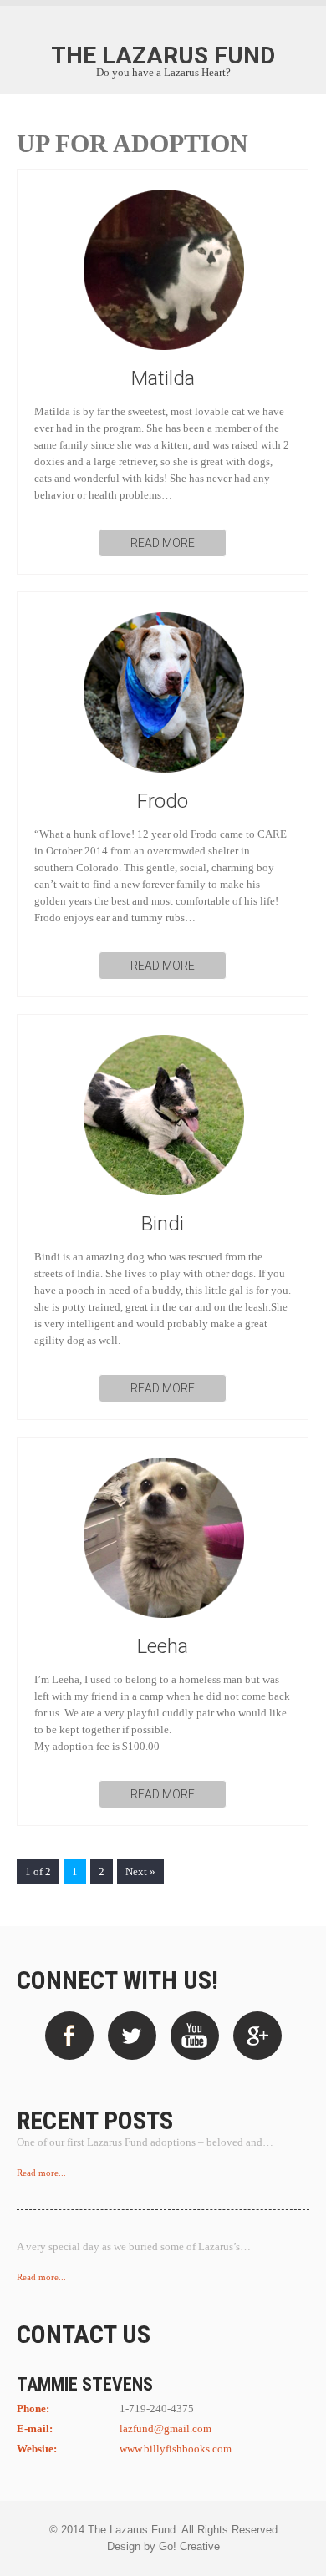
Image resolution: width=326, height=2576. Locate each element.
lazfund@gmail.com (166, 2429)
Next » (140, 1872)
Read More (163, 543)
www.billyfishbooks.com (176, 2449)
